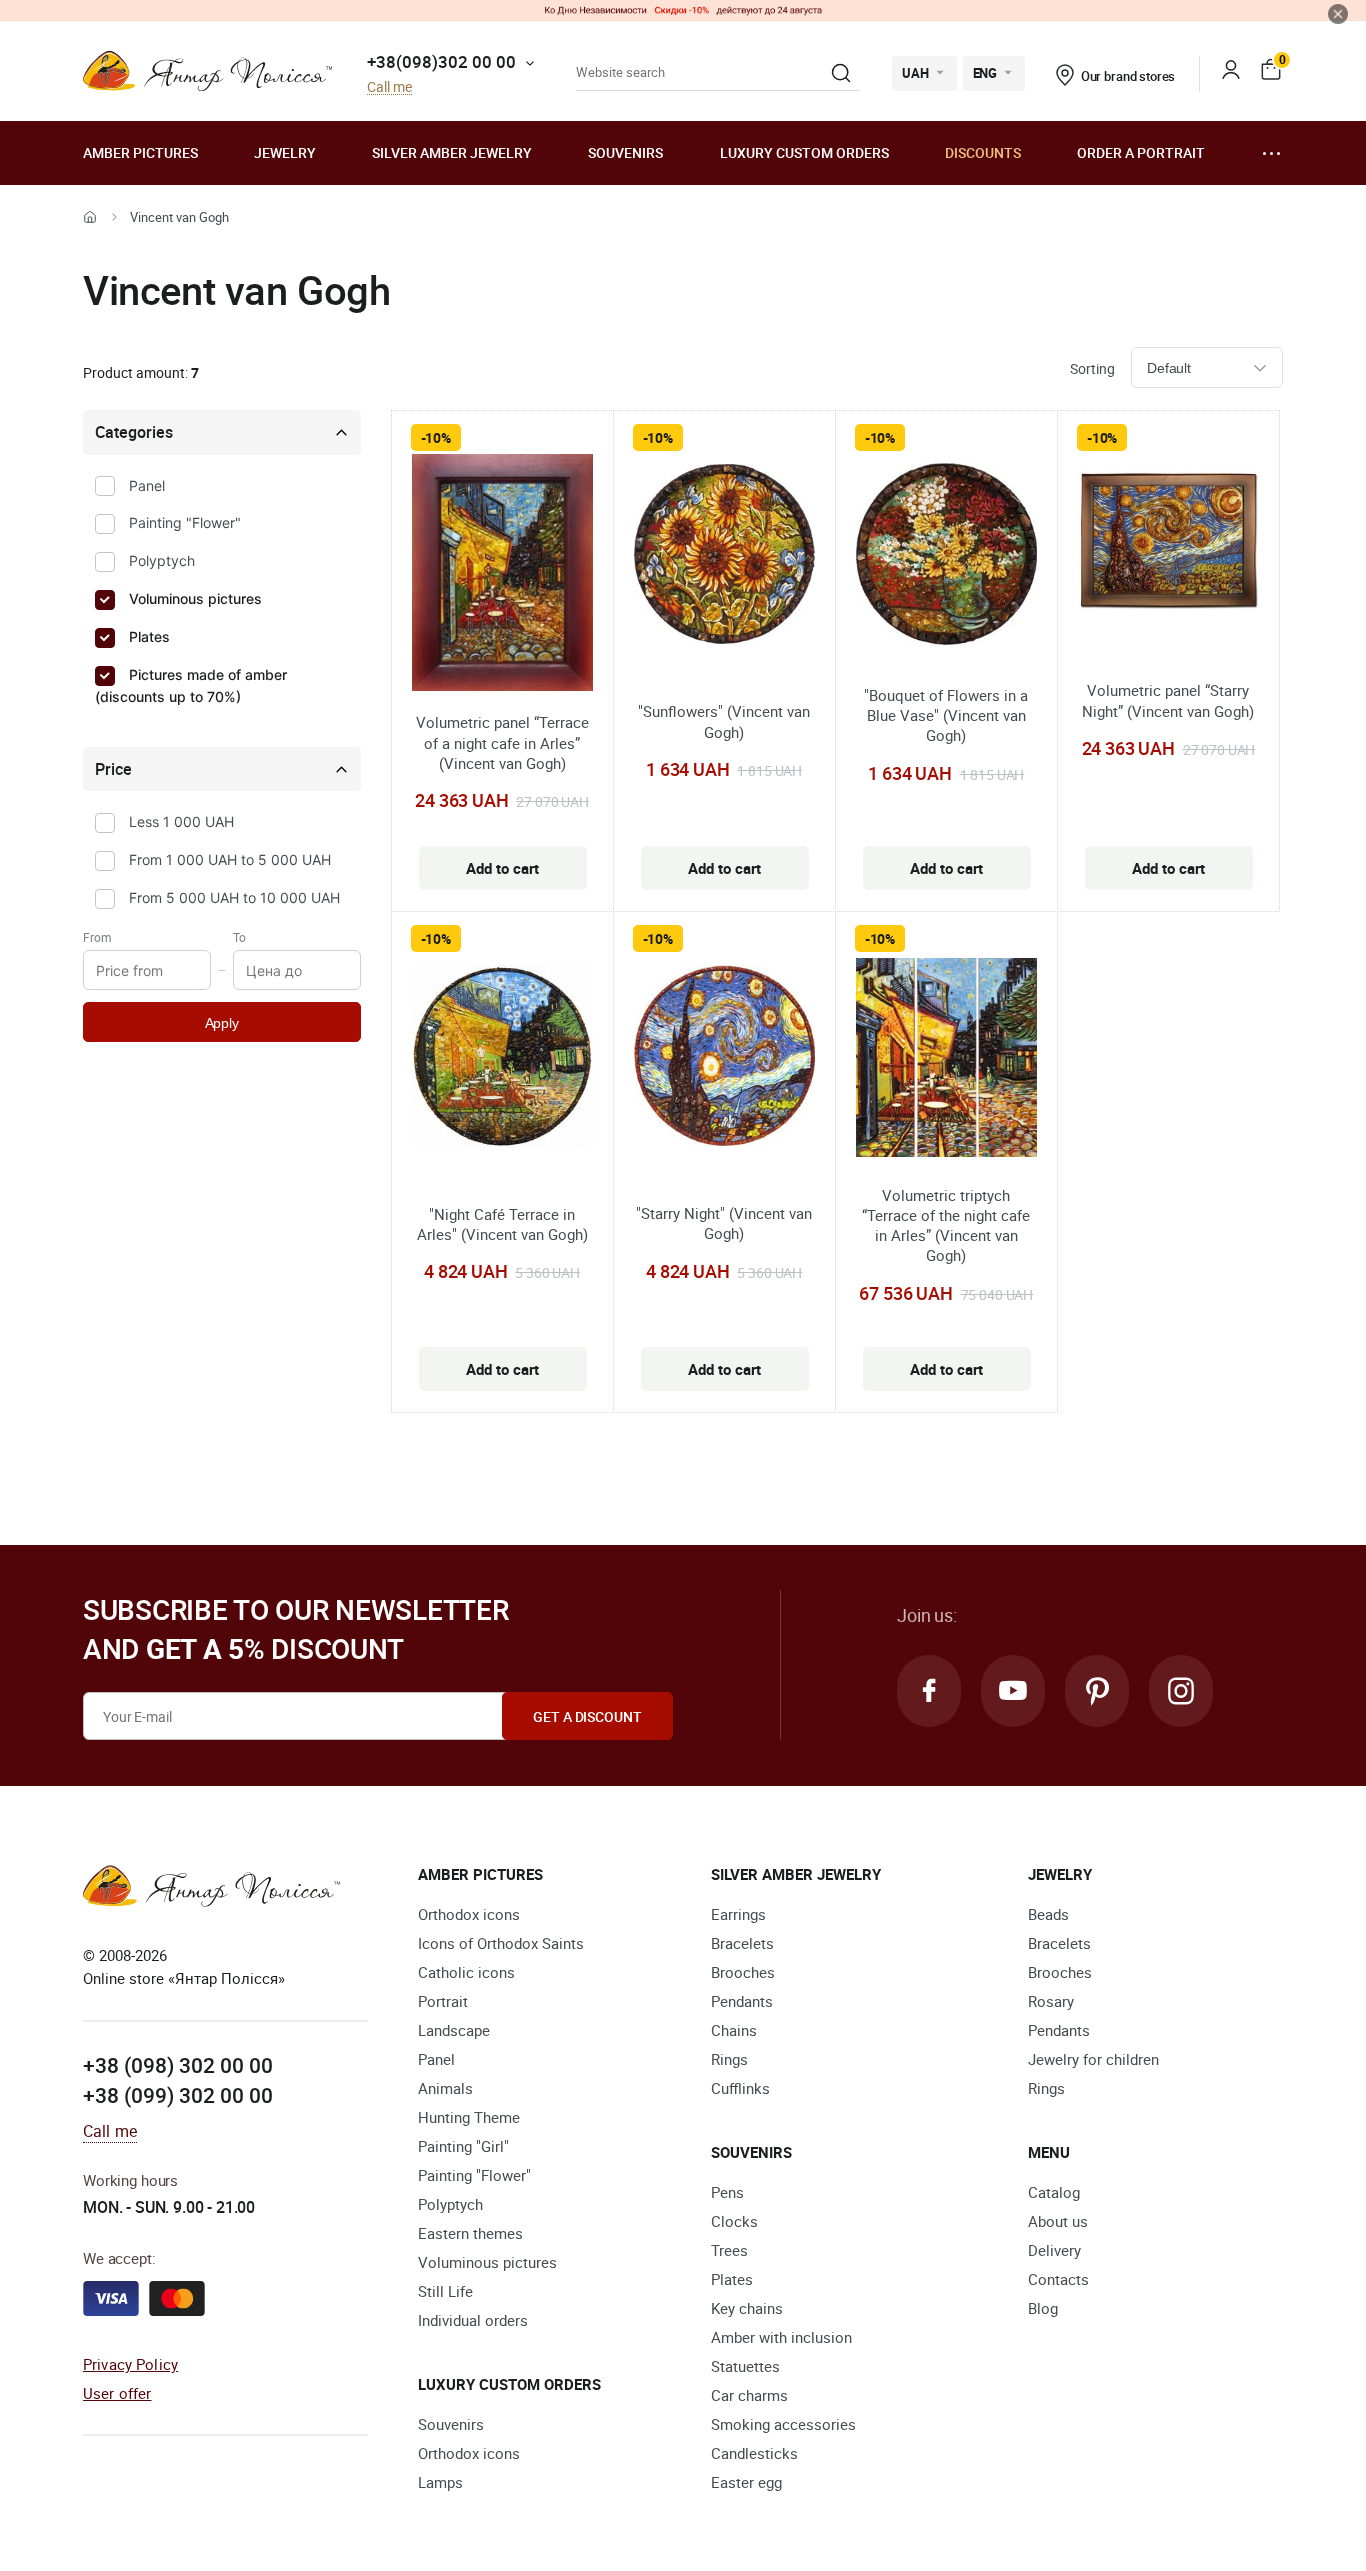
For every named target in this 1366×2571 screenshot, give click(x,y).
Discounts (983, 152)
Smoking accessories (783, 2424)
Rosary (1051, 2001)
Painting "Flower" (185, 522)
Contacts (1058, 2279)
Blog (1043, 2308)
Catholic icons (466, 1972)
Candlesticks (754, 2453)
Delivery (1054, 2250)
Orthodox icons (469, 1914)
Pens (727, 2192)
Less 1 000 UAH (181, 821)
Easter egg (746, 2482)
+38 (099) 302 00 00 (178, 2095)
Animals (445, 2088)
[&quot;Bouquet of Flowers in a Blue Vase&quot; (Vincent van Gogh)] (946, 557)
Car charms (749, 2395)
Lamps (440, 2482)
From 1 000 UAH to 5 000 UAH (230, 859)
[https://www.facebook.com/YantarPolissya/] (929, 1691)
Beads (1048, 1914)
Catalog (1054, 2192)
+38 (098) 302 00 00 (178, 2065)
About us (1058, 2221)
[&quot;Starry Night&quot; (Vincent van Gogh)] (724, 1058)
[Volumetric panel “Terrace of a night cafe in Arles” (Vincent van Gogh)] (502, 575)
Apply (222, 1023)
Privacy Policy (130, 2364)
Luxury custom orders (804, 152)
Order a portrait (1141, 152)
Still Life (445, 2291)
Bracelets (742, 1943)
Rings (729, 2059)
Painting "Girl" (463, 2146)
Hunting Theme (469, 2117)
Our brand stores (1128, 76)
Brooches (743, 1972)
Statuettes (745, 2366)
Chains (734, 2030)
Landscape (454, 2030)
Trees (729, 2250)
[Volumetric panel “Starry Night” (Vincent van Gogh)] (1168, 543)
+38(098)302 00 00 (441, 61)
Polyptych (162, 560)
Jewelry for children (1093, 2059)
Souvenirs (625, 152)
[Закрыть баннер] (1338, 14)
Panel (147, 485)
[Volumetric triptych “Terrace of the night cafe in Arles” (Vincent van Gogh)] (946, 1060)
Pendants (742, 2001)
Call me (389, 87)
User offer (117, 2393)
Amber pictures (140, 152)
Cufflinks (740, 2088)
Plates (149, 636)
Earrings (738, 1914)
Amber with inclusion (781, 2337)
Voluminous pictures (195, 598)
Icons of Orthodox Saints (501, 1943)
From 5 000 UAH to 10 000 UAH (234, 897)
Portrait (443, 2001)
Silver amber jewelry (452, 152)
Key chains (747, 2308)
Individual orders (473, 2320)
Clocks (734, 2221)
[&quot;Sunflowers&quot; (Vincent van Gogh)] (724, 557)
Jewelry (285, 152)
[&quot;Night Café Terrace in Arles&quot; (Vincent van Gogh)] (502, 1059)
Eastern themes (470, 2233)
